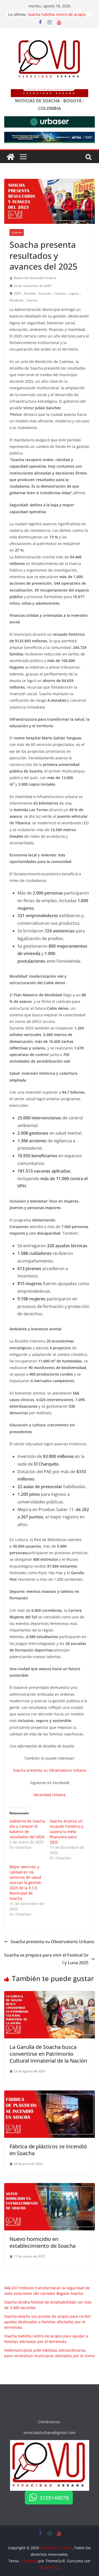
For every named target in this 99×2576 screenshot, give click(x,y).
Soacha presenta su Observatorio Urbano (49, 1770)
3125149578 (54, 2497)
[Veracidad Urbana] (11, 157)
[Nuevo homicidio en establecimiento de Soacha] (49, 2187)
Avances (45, 293)
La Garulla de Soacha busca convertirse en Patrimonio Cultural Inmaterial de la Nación (48, 2054)
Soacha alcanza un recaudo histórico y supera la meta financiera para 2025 (67, 1832)
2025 (17, 293)
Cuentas (60, 293)
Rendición (17, 300)
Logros (74, 293)
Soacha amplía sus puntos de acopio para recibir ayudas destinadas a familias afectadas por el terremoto (48, 2322)
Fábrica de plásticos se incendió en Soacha (48, 2150)
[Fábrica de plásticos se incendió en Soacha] (49, 2094)
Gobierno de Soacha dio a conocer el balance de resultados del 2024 (27, 1829)
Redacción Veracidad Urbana (35, 278)
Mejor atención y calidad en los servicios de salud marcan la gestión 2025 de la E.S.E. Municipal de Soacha (25, 1883)
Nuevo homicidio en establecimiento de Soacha (43, 2242)
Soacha (17, 233)
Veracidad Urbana (49, 1795)
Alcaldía (30, 293)
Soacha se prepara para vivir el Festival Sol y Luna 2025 (46, 1959)
